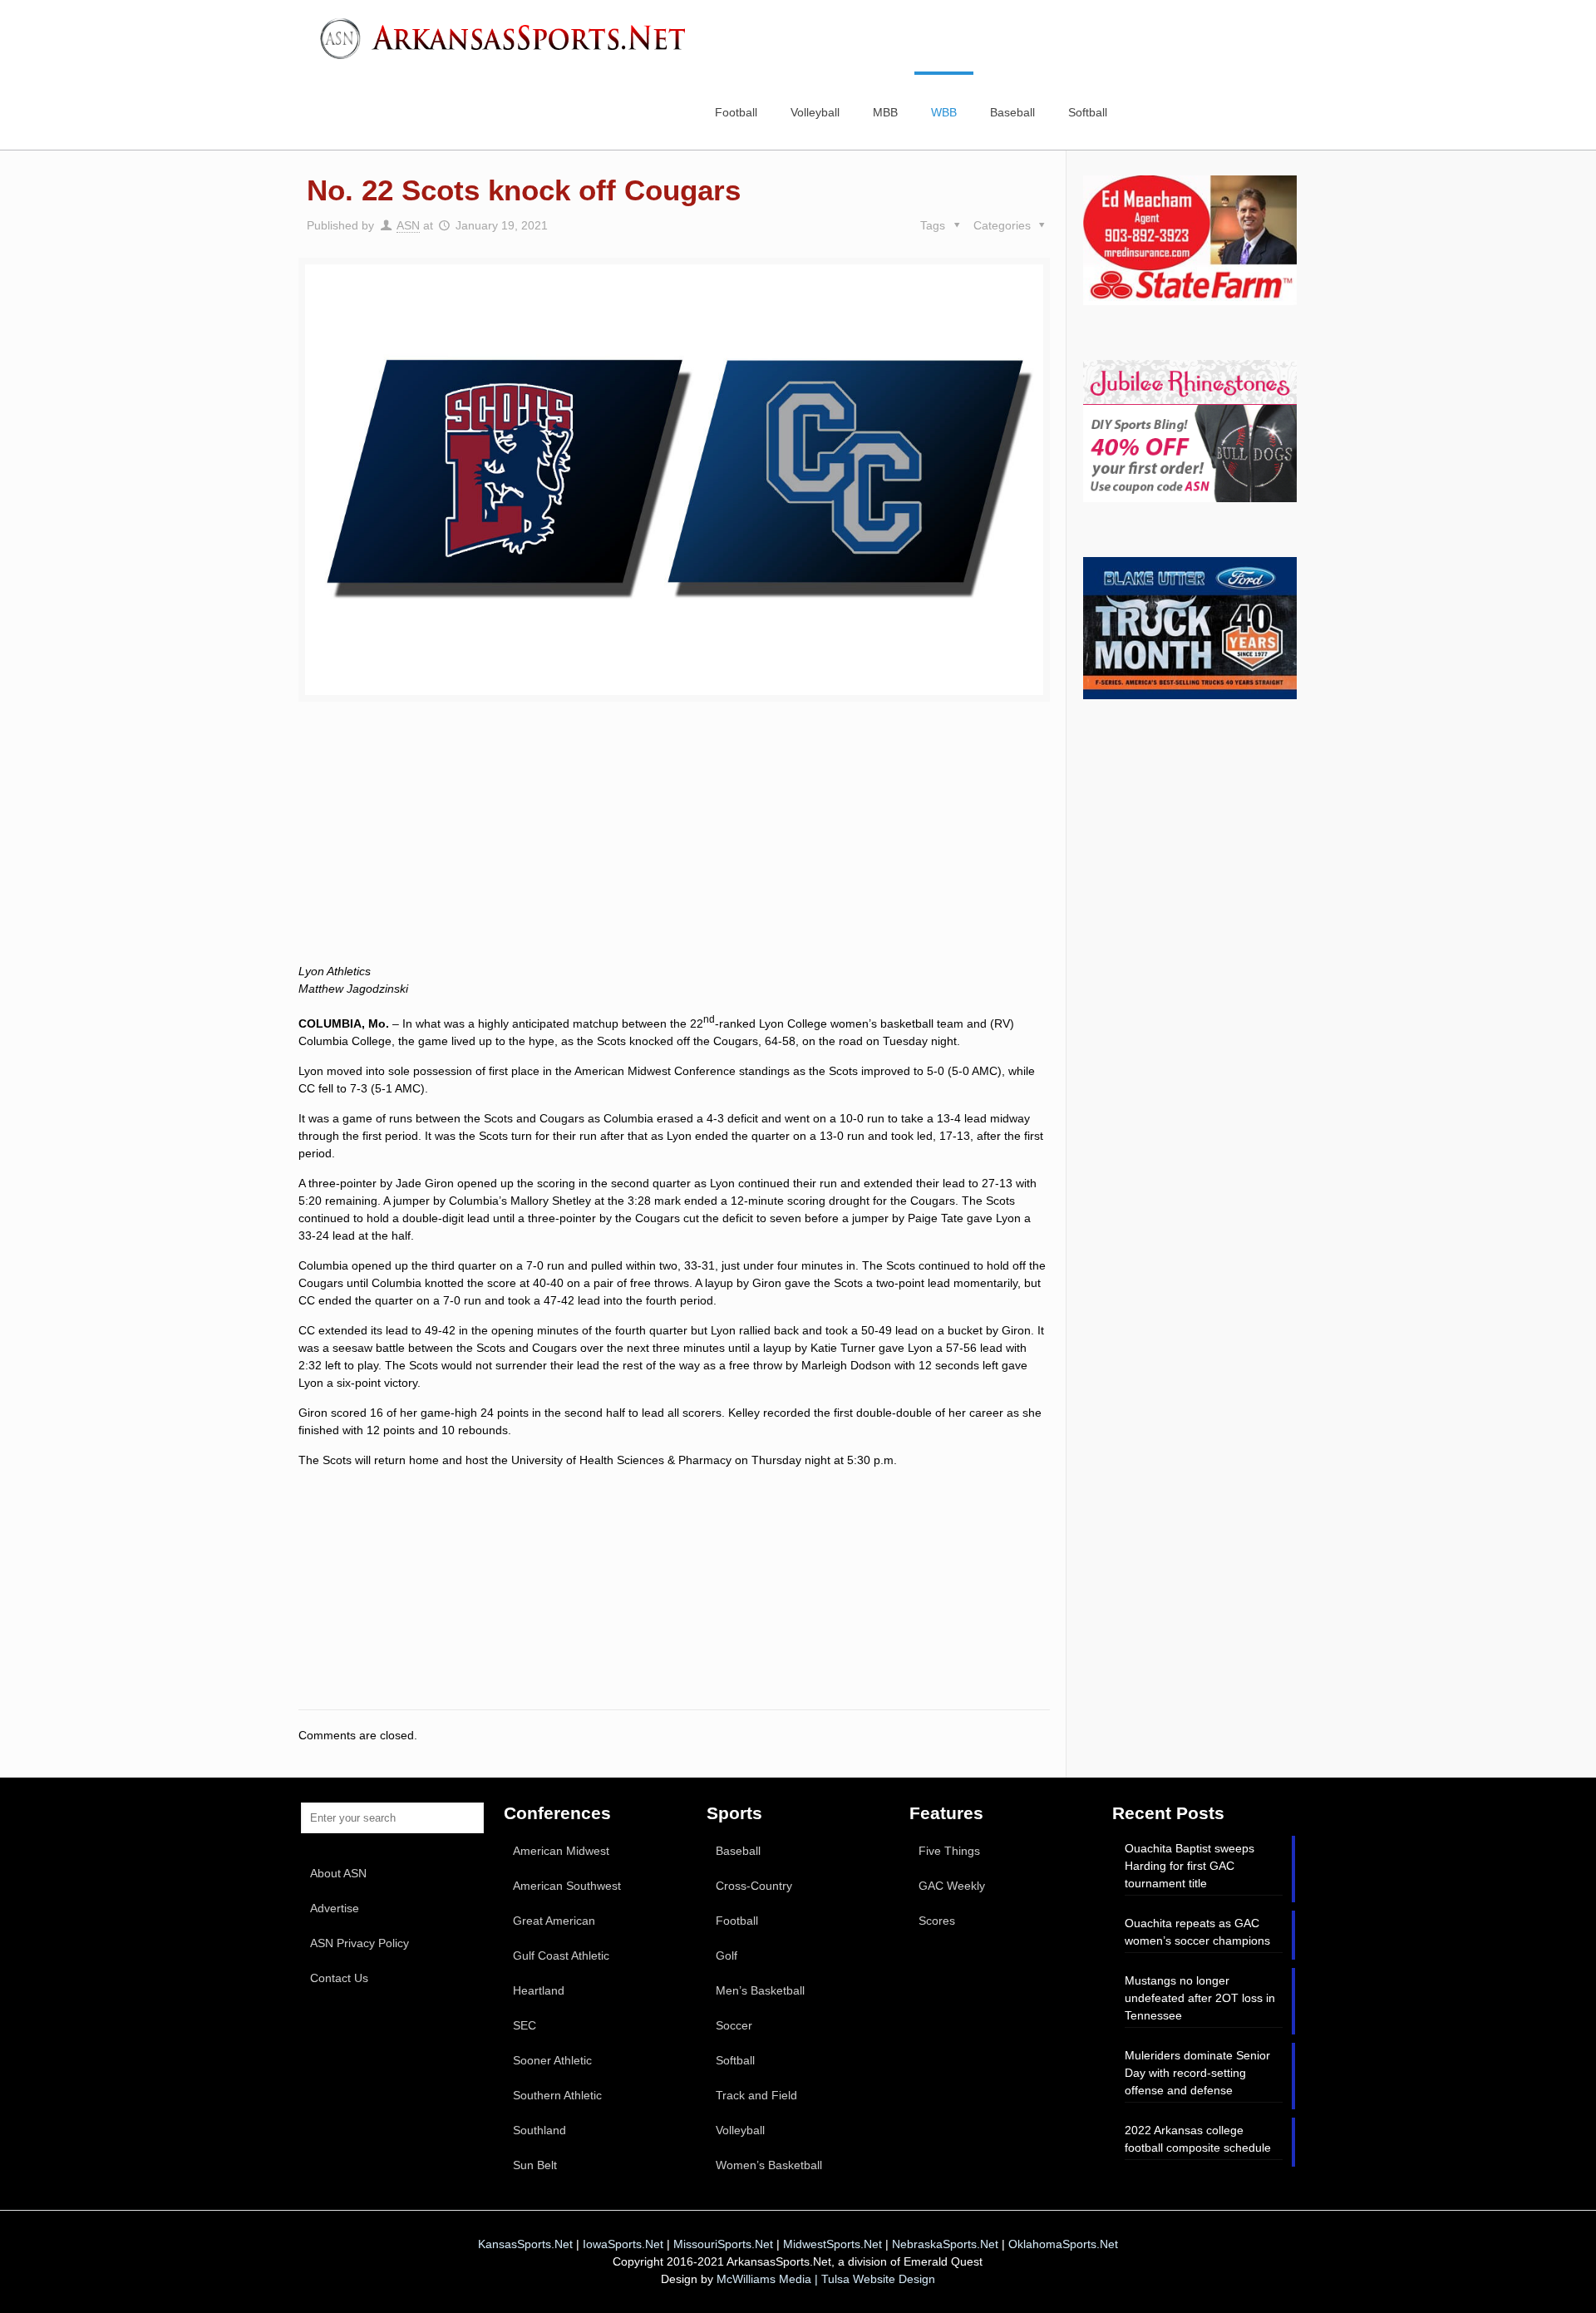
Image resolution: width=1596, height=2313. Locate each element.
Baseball (738, 1851)
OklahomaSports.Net (1063, 2244)
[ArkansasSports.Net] (509, 37)
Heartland (539, 1990)
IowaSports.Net (623, 2244)
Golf (727, 1955)
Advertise (335, 1908)
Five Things (949, 1851)
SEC (525, 2025)
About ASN (338, 1873)
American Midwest (561, 1851)
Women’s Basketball (769, 2165)
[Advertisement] (674, 851)
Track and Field (756, 2095)
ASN (408, 225)
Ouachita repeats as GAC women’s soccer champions (1197, 1932)
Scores (937, 1921)
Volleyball (740, 2130)
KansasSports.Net (525, 2244)
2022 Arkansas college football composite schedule (1198, 2139)
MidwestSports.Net (832, 2244)
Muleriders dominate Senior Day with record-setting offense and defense (1197, 2073)
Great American (554, 1921)
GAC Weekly (952, 1886)
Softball (735, 2060)
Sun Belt (535, 2165)
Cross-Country (754, 1886)
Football (737, 1921)
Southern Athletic (557, 2095)
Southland (539, 2130)
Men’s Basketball (760, 1990)
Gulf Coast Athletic (561, 1955)
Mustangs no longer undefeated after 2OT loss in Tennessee (1200, 1998)
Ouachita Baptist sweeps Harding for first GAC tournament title (1190, 1866)
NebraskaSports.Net (945, 2244)
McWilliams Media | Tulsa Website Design (826, 2279)
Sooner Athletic (552, 2060)
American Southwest (567, 1886)
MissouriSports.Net (723, 2244)
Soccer (734, 2025)
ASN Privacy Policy (360, 1943)
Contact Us (339, 1978)
